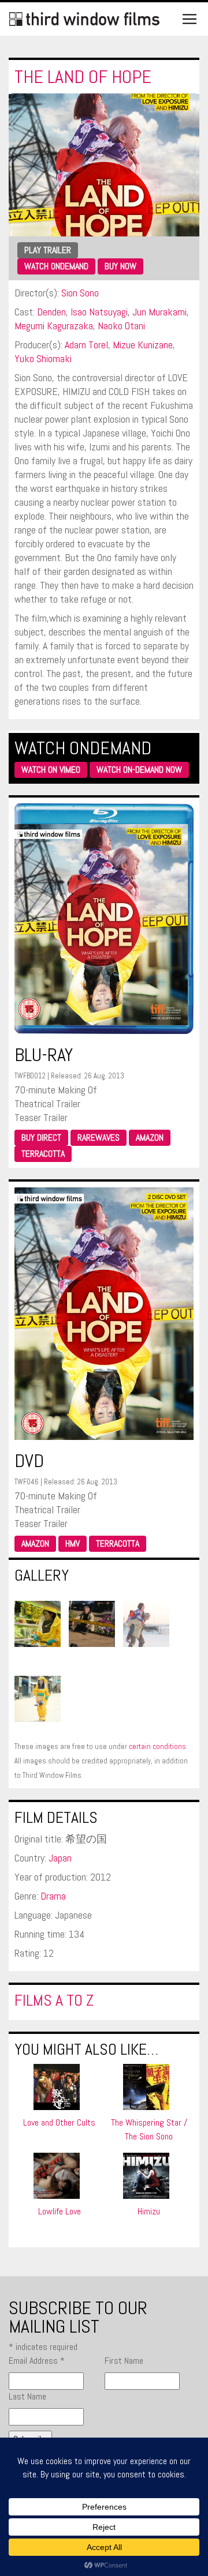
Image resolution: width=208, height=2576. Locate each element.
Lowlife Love (60, 2211)
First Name (124, 2361)
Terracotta (43, 1154)
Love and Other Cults (59, 2122)
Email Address (37, 2361)
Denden (51, 312)
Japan (60, 1858)
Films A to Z (54, 2000)
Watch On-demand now (139, 770)
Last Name (27, 2396)
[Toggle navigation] (190, 19)
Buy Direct (41, 1137)
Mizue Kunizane (143, 345)
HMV (73, 1543)
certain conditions (157, 1746)
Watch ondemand (56, 266)
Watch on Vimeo (51, 770)
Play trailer (48, 250)
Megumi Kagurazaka (54, 326)
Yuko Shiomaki (43, 358)
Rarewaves (99, 1137)
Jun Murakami (159, 312)
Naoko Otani (121, 326)
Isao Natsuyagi (99, 312)
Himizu (149, 2211)
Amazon (150, 1137)
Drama (53, 1896)
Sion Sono (80, 293)
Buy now (120, 266)
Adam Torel (86, 345)
